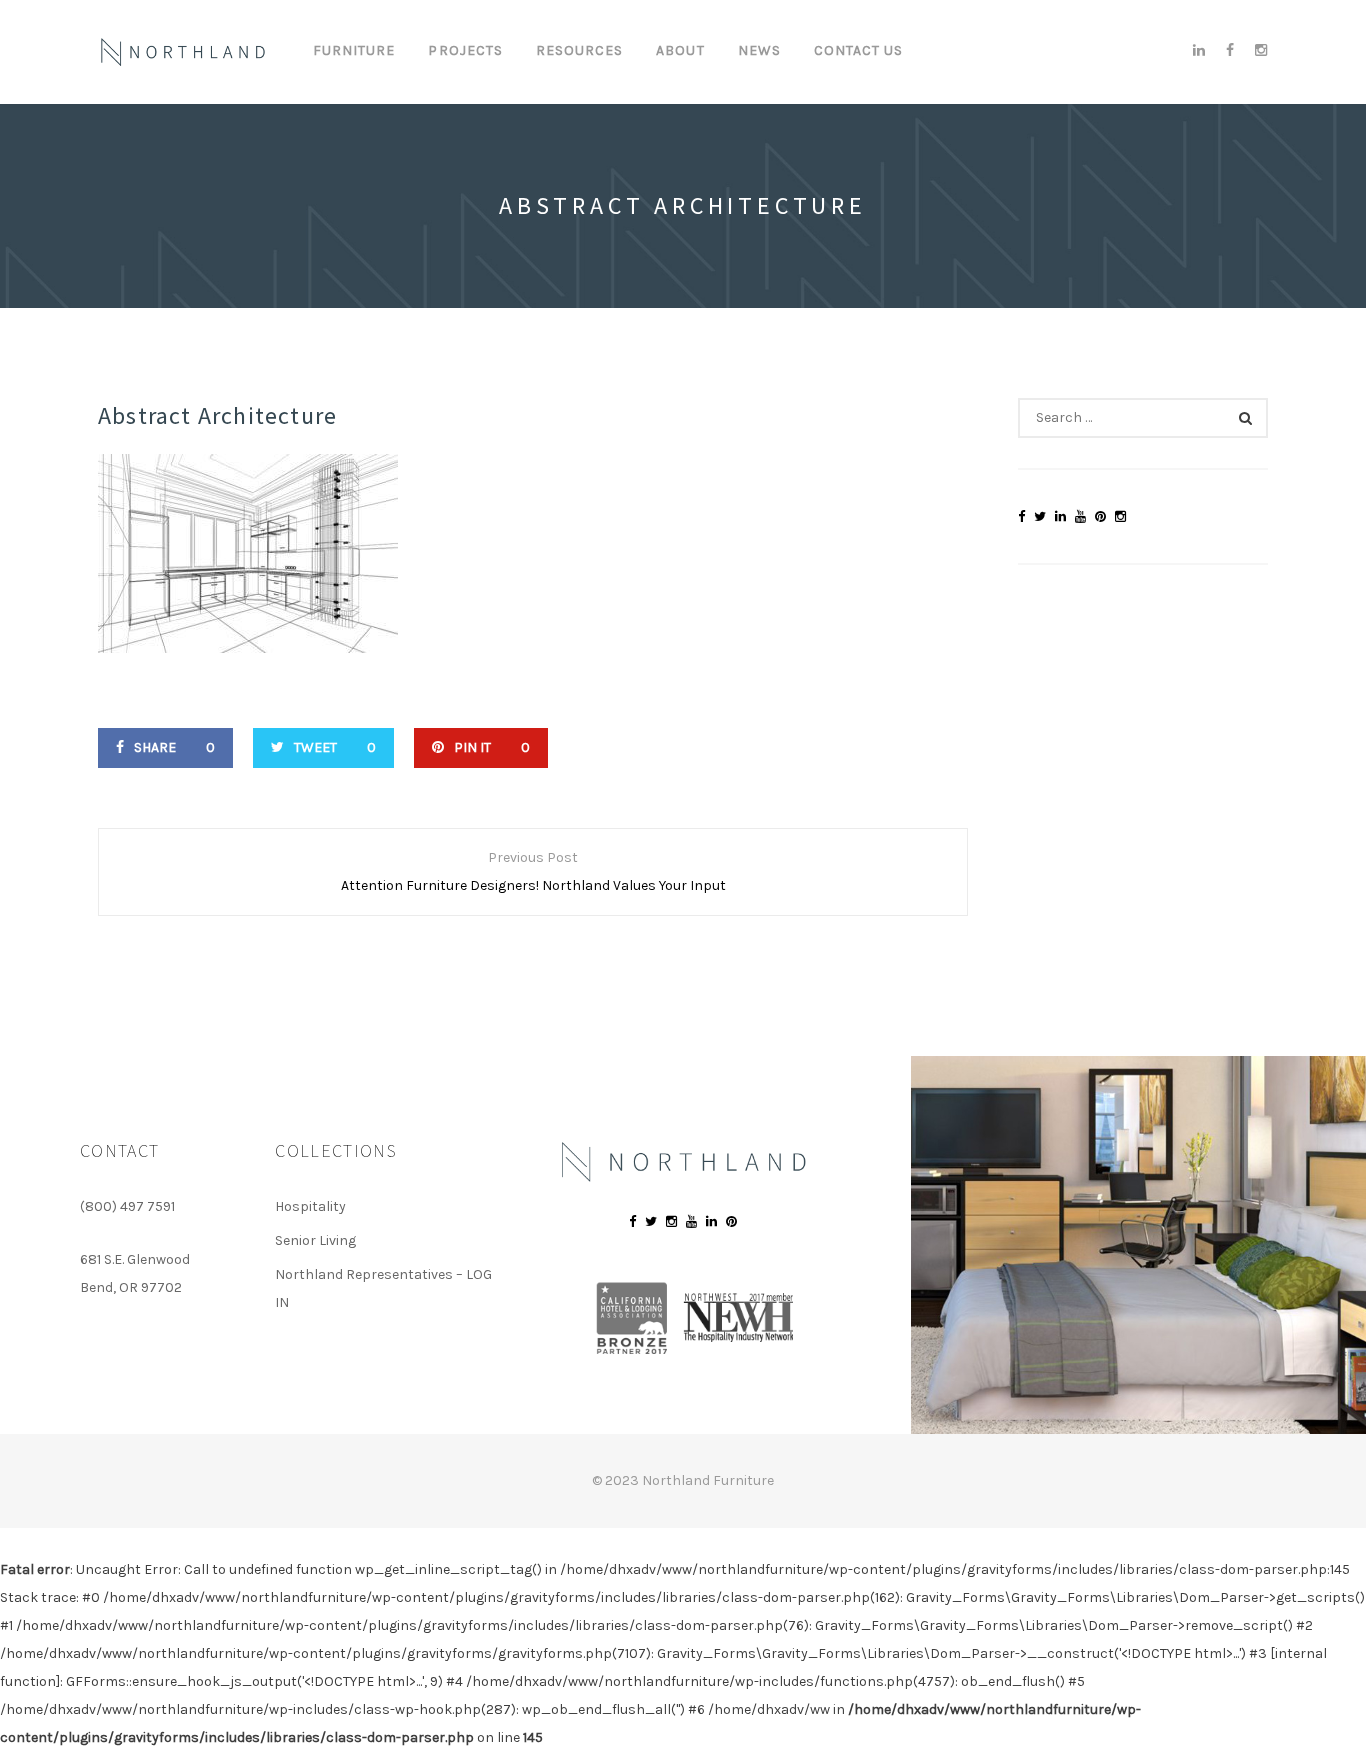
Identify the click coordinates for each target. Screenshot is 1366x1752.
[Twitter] (1040, 516)
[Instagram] (1256, 51)
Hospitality (310, 1206)
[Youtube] (1080, 516)
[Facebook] (1230, 51)
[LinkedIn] (1199, 51)
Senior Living (315, 1240)
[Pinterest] (1100, 516)
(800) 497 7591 (127, 1206)
